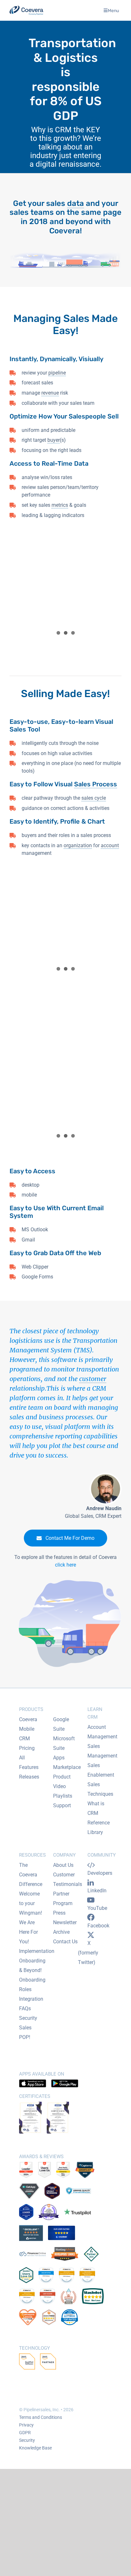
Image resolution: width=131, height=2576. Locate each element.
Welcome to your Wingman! (31, 1903)
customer (93, 1379)
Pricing (27, 1748)
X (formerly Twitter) (88, 1953)
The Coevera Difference (31, 1875)
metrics (60, 505)
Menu (113, 10)
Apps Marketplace (67, 1762)
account (110, 845)
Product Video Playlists (63, 1786)
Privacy (26, 2425)
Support (62, 1805)
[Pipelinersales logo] (26, 10)
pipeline (57, 373)
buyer (54, 440)
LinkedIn (97, 1891)
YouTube (97, 1908)
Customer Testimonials (68, 1879)
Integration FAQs (31, 2004)
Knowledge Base (35, 2448)
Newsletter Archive (65, 1927)
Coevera (28, 1719)
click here (65, 1565)
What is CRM (96, 1808)
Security (28, 2018)
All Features (29, 1762)
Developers (100, 1873)
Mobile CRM (27, 1734)
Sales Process (96, 784)
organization (78, 845)
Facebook (98, 1926)
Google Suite (61, 1724)
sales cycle (94, 798)
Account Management (102, 1732)
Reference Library (99, 1827)
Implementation (37, 1951)
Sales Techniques (100, 1789)
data (76, 203)
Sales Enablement (101, 1770)
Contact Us (65, 1942)
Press (59, 1913)
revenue (50, 393)
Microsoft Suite (64, 1743)
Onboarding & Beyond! (32, 1965)
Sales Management (102, 1751)
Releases (29, 1777)
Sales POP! (25, 2032)
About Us (63, 1865)
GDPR (25, 2433)
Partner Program (63, 1899)
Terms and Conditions (41, 2417)
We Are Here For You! (28, 1932)
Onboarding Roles (32, 1985)
